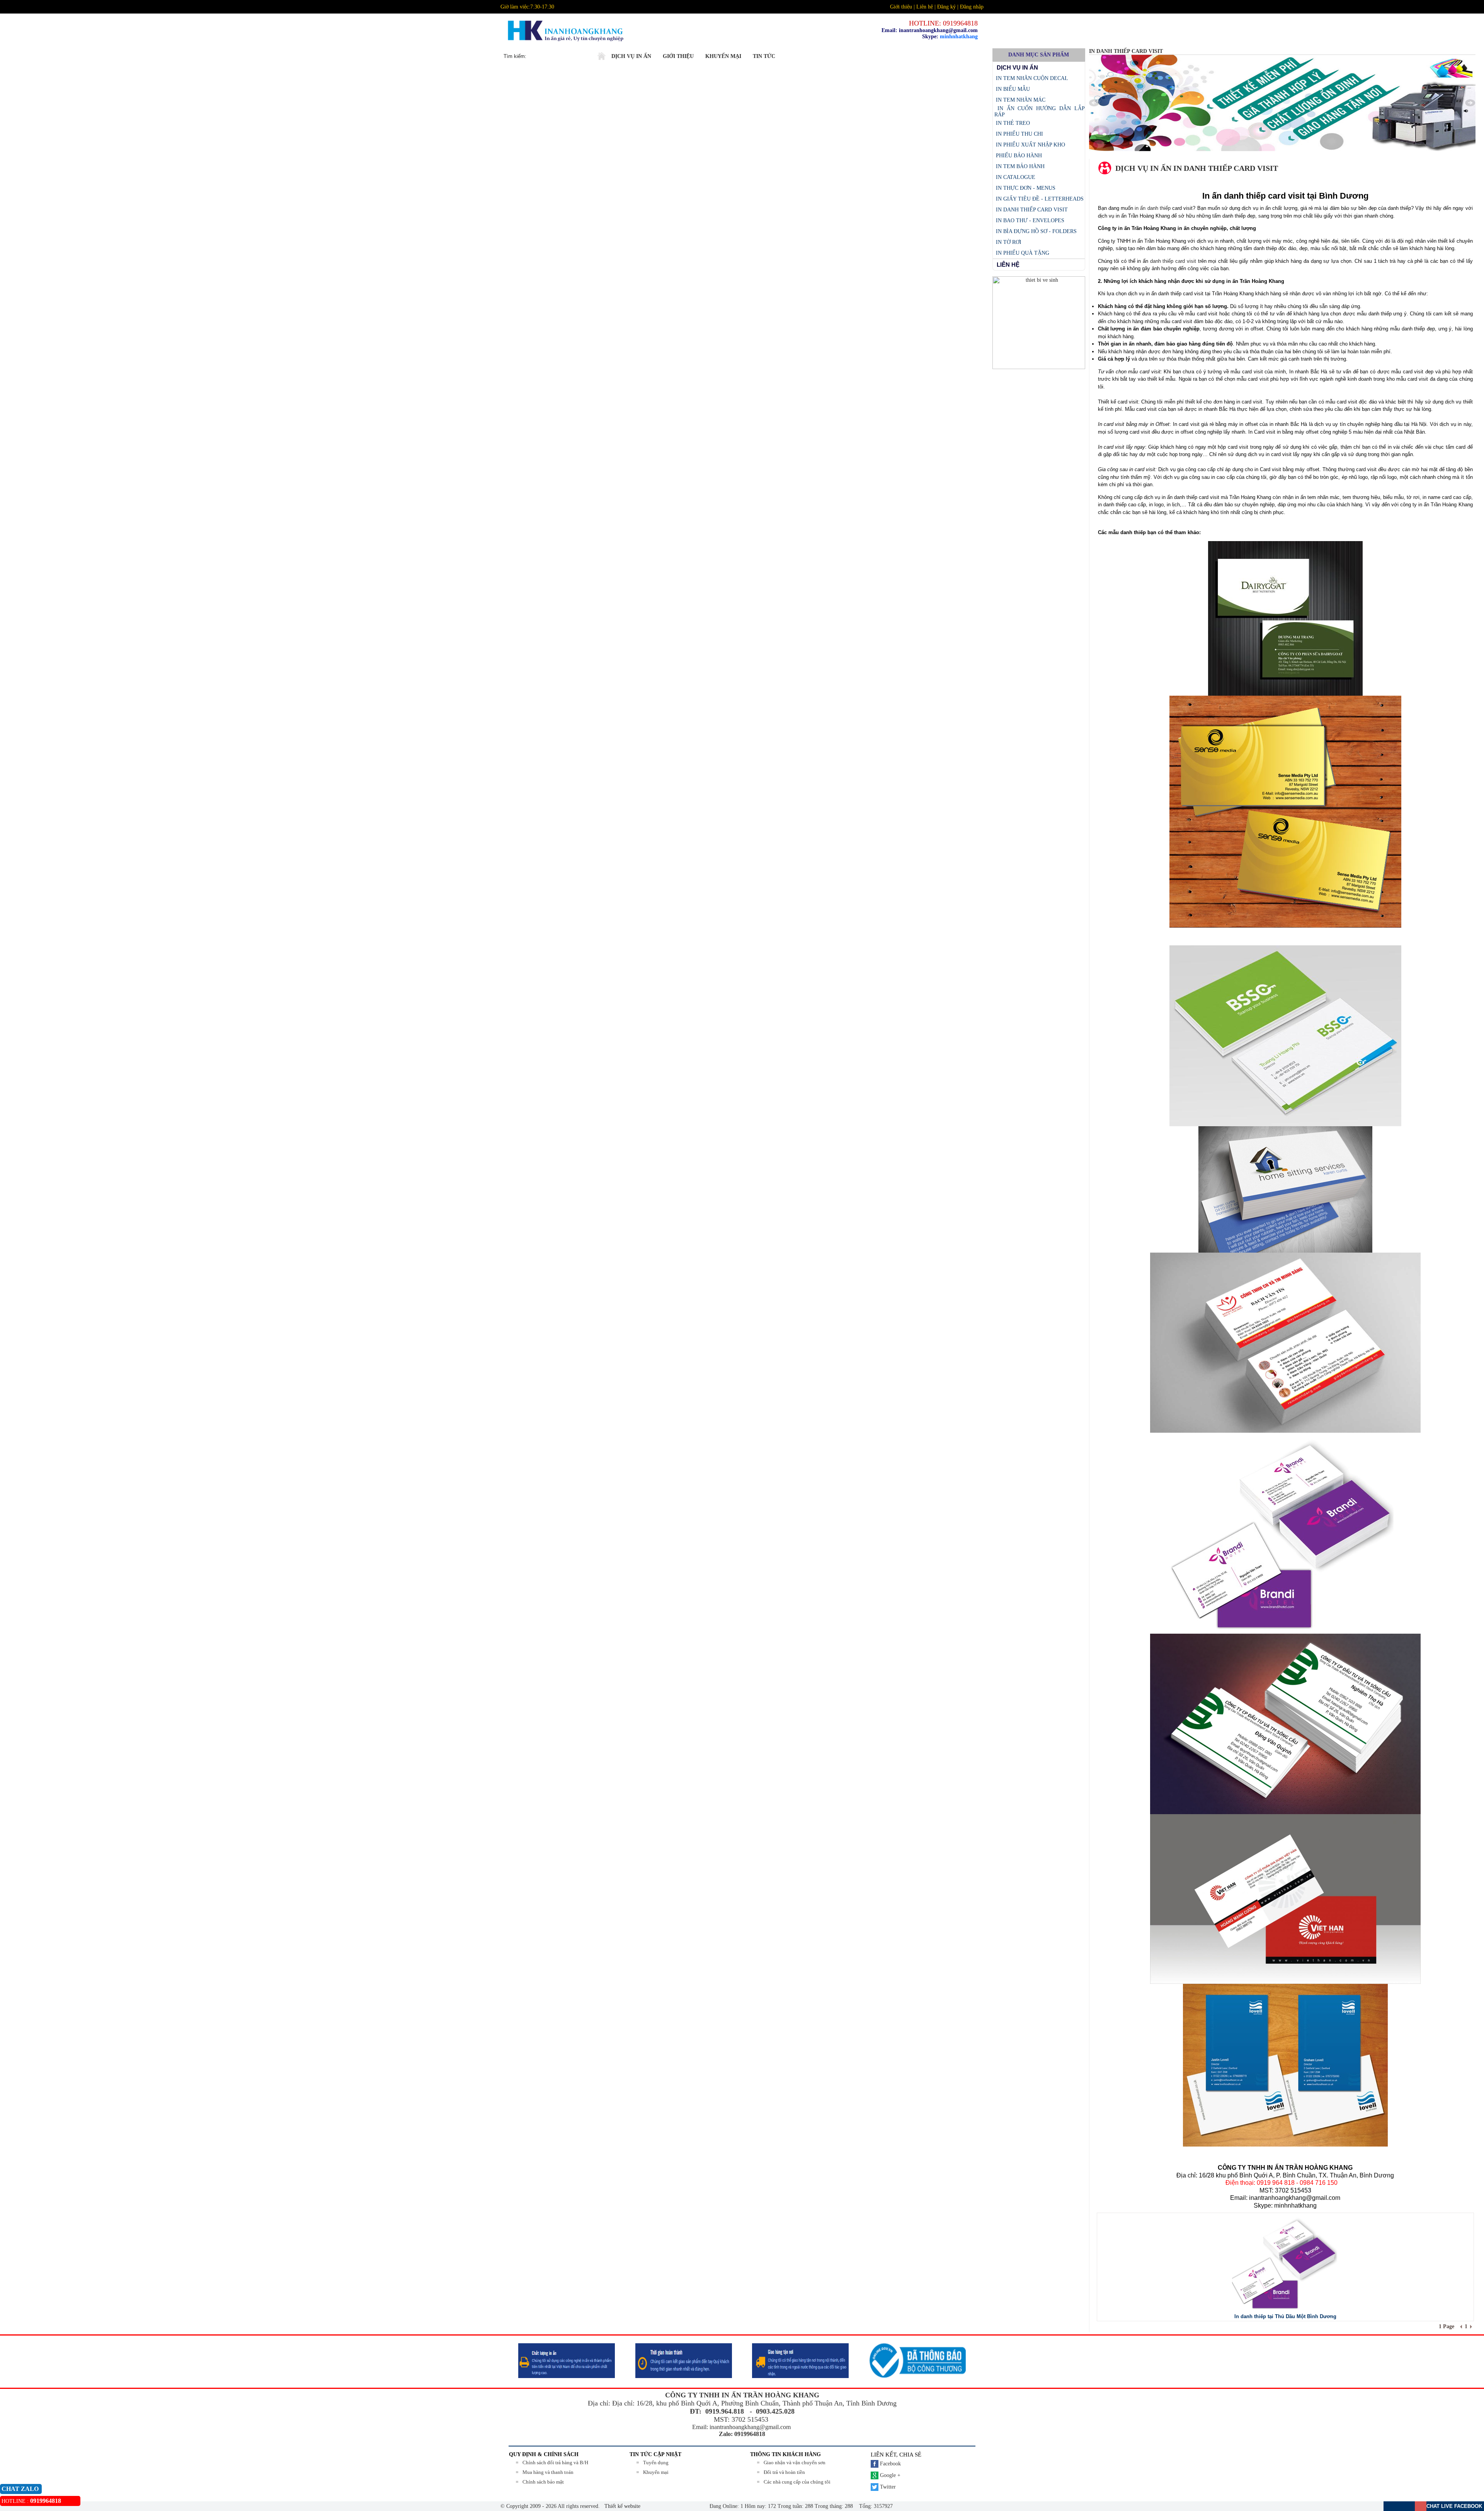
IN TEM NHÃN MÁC (1020, 100)
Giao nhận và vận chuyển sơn (795, 2462)
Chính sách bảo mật (543, 2482)
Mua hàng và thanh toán (548, 2472)
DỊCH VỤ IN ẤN (631, 56)
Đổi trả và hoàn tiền (784, 2472)
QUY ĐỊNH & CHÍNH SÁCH (544, 2454)
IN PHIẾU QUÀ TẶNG (1022, 253)
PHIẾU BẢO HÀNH (1018, 156)
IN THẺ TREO (1012, 123)
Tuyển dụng (656, 2462)
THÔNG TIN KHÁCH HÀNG (785, 2454)
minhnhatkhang (959, 37)
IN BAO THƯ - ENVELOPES (1029, 220)
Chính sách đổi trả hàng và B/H (555, 2462)
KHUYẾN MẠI (723, 56)
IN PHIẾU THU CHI (1019, 134)
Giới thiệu (901, 7)
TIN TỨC (764, 56)
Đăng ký (946, 7)
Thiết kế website (622, 2506)
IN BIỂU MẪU (1012, 89)
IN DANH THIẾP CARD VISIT (1031, 210)
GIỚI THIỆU (678, 56)
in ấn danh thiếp (1153, 208)
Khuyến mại (656, 2472)
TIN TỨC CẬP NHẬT (655, 2454)
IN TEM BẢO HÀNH (1019, 166)
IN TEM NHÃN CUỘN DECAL (1031, 78)
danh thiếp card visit (1173, 261)
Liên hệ (925, 7)
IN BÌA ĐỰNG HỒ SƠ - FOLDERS (1036, 231)
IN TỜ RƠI (1008, 242)
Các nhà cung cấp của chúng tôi (797, 2482)
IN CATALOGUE (1015, 177)
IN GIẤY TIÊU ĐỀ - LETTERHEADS (1039, 199)
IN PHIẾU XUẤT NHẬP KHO (1030, 145)
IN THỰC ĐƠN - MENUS (1025, 188)
